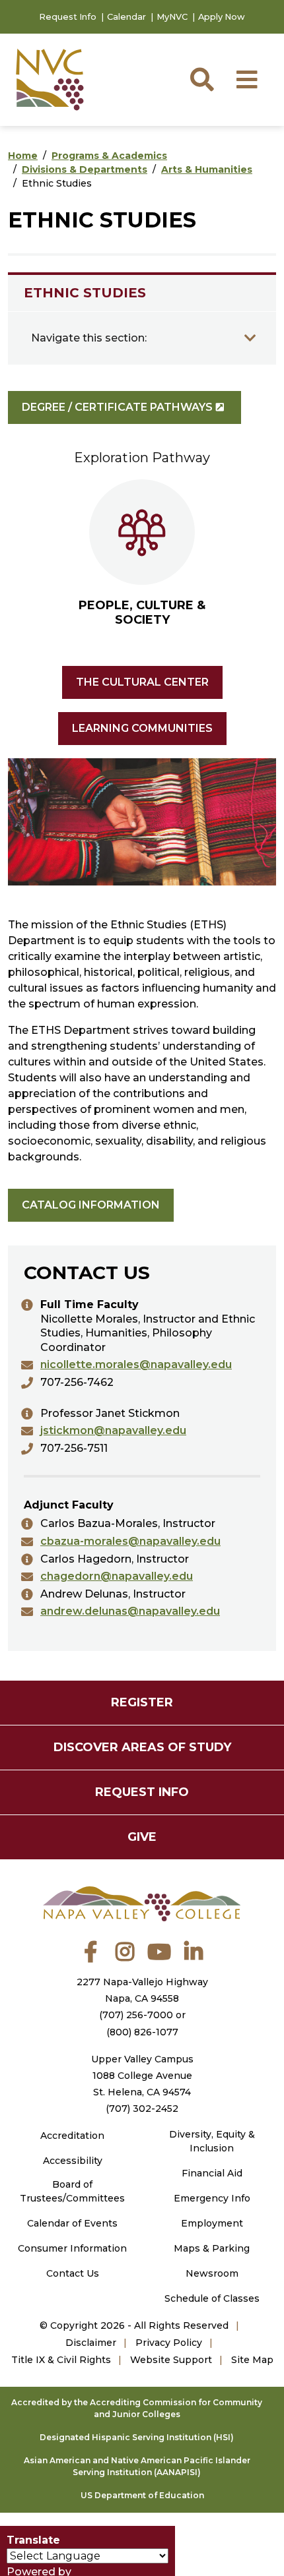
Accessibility (73, 2161)
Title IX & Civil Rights (61, 2360)
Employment (212, 2223)
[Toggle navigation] (250, 338)
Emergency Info (212, 2198)
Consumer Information (72, 2248)
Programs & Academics (109, 156)
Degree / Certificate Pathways (117, 407)
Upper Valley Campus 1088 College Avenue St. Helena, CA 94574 (142, 2076)
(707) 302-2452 (142, 2109)
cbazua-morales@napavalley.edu (130, 1541)
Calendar (126, 17)
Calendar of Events (72, 2223)
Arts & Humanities (207, 169)
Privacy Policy (169, 2343)
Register (142, 1702)
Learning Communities (142, 728)
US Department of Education (142, 2495)
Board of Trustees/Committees (72, 2191)
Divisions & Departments (85, 169)
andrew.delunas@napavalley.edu (130, 1611)
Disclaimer (91, 2343)
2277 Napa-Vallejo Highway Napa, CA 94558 (142, 1990)
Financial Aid (212, 2173)
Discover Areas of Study (142, 1747)
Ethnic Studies (85, 293)
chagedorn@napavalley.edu (117, 1576)
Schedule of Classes (212, 2298)
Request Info (68, 17)
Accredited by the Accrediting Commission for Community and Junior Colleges (137, 2408)
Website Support (171, 2360)
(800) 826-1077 (142, 2032)
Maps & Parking (212, 2248)
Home (23, 156)
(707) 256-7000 (136, 2015)
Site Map (252, 2360)
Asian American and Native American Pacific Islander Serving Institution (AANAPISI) (137, 2466)
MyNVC (172, 17)
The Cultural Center (142, 682)
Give (142, 1837)
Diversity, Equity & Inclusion (212, 2141)
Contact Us (73, 2273)
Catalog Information (91, 1205)
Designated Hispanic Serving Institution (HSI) (137, 2437)
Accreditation (72, 2136)
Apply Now (222, 17)
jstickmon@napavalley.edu (113, 1430)
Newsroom (212, 2273)
